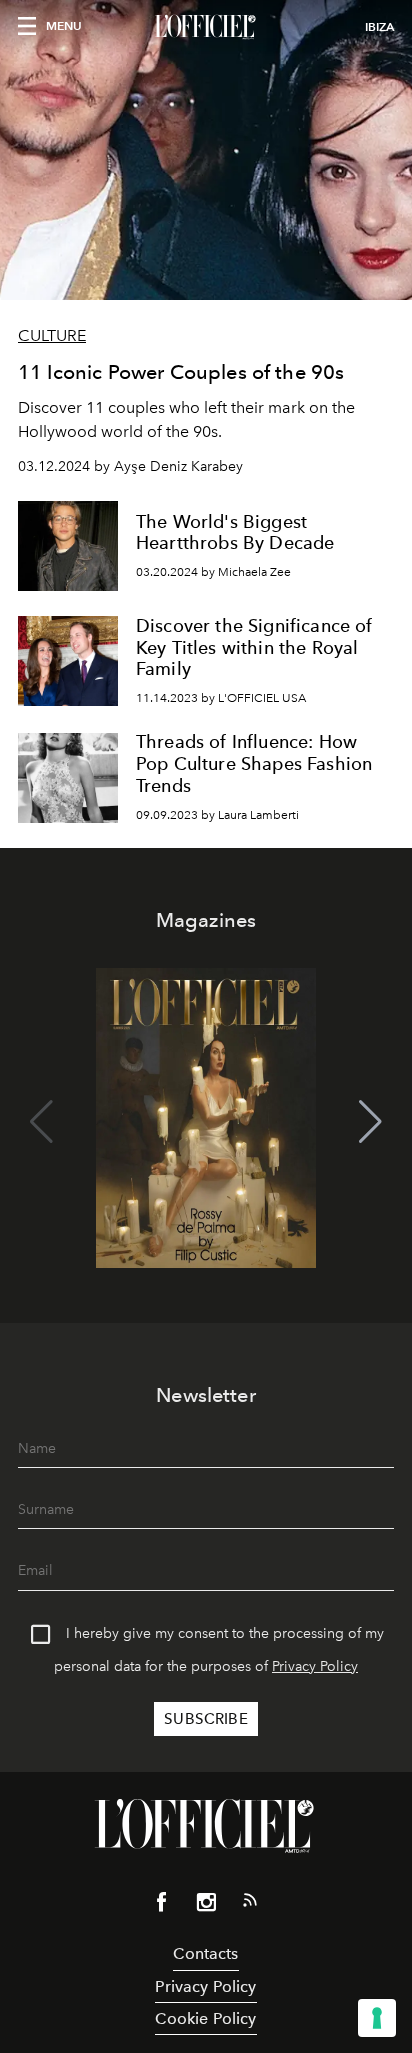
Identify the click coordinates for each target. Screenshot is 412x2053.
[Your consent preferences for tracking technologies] (377, 2018)
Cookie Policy (205, 2018)
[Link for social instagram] (206, 1906)
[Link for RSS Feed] (250, 1904)
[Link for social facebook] (162, 1906)
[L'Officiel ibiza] (206, 27)
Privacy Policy (315, 1666)
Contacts (205, 1953)
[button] (370, 1122)
